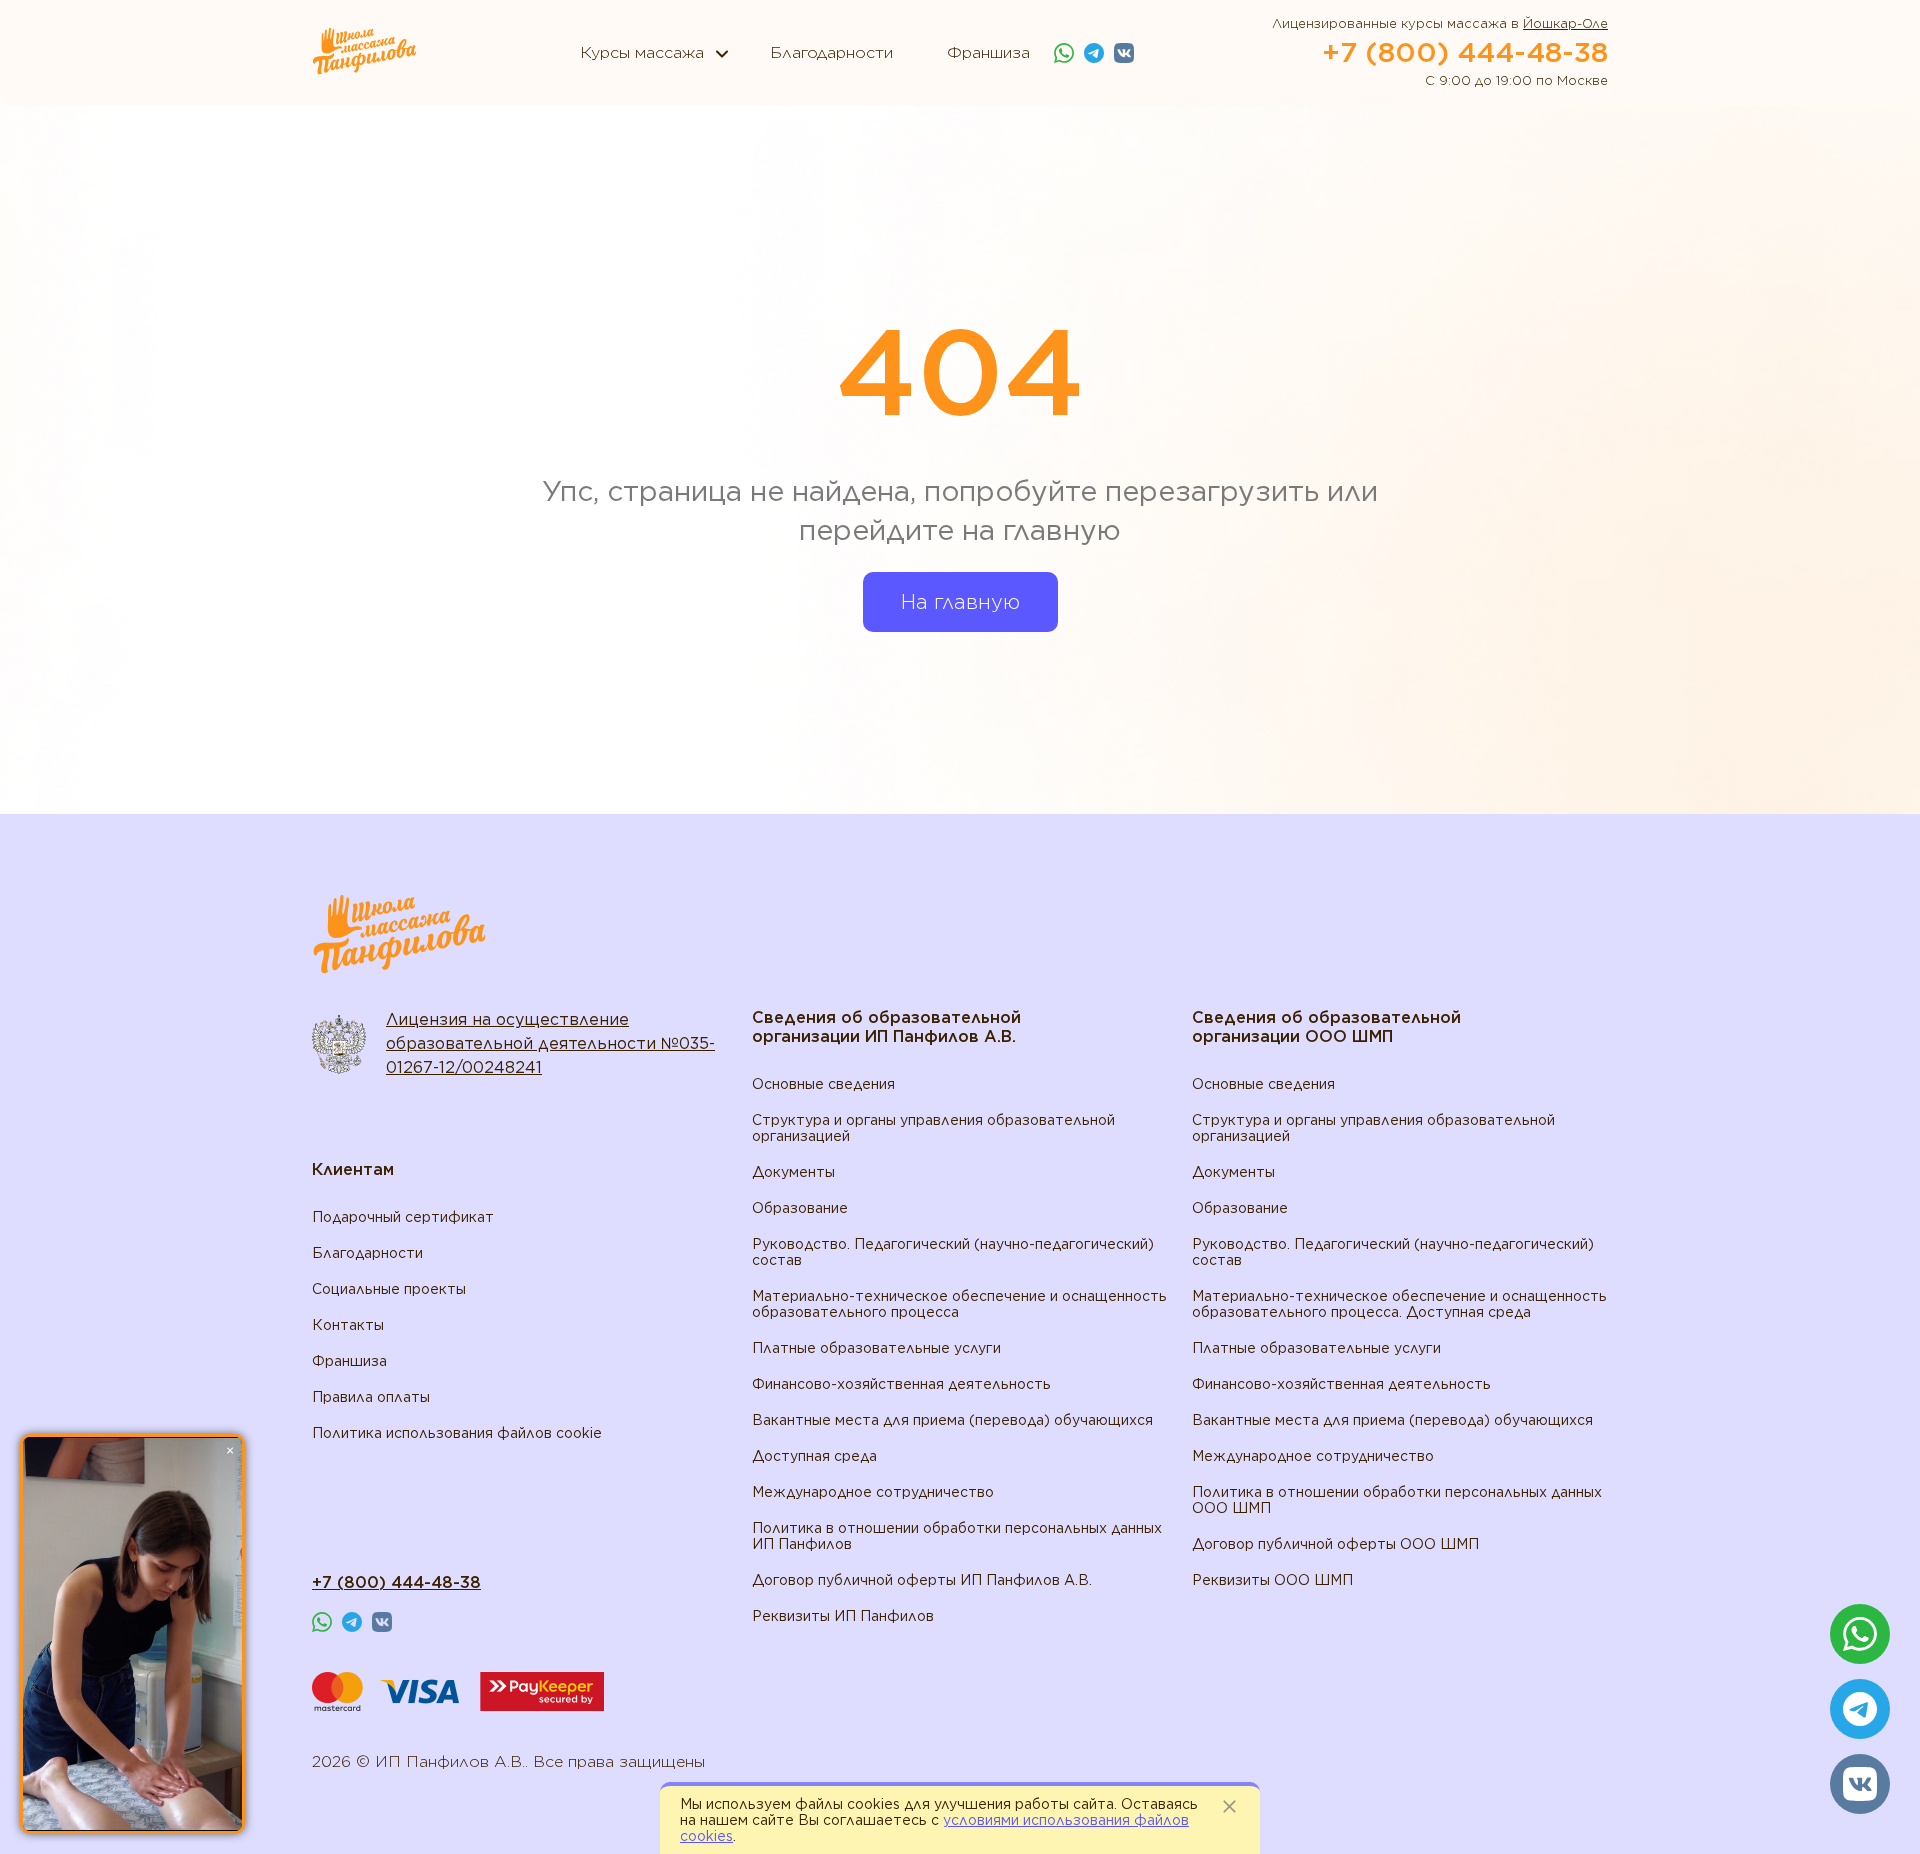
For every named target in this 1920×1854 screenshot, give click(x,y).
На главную (960, 602)
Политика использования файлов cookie (457, 1433)
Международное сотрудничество (873, 1492)
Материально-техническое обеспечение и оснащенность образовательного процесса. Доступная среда (1399, 1304)
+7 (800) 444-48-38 (1465, 52)
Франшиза (349, 1361)
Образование (800, 1208)
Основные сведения (823, 1084)
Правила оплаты (371, 1397)
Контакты (348, 1325)
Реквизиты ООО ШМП (1272, 1580)
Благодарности (367, 1253)
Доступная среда (814, 1456)
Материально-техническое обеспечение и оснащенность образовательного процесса (959, 1304)
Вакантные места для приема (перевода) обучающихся (952, 1420)
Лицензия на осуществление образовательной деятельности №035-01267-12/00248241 (550, 1043)
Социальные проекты (389, 1289)
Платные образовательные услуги (876, 1348)
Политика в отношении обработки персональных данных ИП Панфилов (957, 1536)
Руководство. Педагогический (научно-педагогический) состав (953, 1252)
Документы (793, 1172)
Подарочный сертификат (403, 1217)
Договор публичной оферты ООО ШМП (1335, 1544)
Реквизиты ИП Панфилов (843, 1616)
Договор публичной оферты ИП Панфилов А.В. (922, 1580)
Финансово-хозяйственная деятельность (901, 1384)
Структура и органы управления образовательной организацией (933, 1128)
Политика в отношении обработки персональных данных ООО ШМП (1397, 1500)
